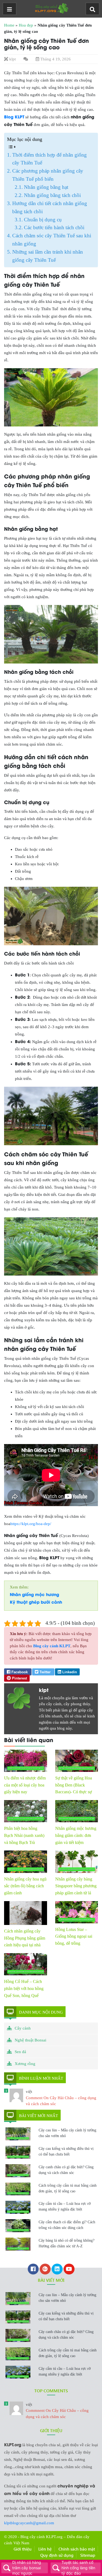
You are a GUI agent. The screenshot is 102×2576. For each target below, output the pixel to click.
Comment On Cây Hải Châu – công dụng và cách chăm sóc (61, 2098)
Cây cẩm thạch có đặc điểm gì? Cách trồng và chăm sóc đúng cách (67, 2225)
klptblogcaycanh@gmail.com (29, 2523)
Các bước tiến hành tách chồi (54, 227)
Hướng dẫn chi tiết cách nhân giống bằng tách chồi (50, 207)
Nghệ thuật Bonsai (30, 2040)
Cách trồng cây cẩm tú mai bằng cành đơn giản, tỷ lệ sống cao (68, 2188)
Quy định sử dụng (57, 2555)
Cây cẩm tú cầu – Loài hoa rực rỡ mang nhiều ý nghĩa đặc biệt (65, 2206)
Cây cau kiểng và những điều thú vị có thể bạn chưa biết (66, 2151)
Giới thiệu (23, 2549)
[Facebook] (33, 2270)
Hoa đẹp (26, 25)
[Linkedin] (57, 2270)
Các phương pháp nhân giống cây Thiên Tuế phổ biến (48, 175)
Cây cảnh (23, 2028)
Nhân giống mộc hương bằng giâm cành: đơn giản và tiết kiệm (76, 1835)
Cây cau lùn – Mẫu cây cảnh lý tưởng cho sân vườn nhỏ (67, 2133)
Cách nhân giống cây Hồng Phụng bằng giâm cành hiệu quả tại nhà (25, 1938)
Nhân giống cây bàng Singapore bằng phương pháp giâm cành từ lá (76, 1886)
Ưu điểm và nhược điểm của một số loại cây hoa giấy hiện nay (25, 1785)
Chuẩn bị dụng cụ (43, 220)
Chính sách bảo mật (77, 2549)
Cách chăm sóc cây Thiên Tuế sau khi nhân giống (52, 240)
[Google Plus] (45, 2270)
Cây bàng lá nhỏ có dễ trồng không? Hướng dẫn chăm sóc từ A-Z (67, 2243)
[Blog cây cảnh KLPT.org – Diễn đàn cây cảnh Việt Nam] (51, 8)
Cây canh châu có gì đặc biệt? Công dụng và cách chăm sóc (66, 2170)
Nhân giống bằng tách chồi (52, 195)
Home (9, 25)
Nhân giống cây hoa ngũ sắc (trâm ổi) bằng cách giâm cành (25, 1886)
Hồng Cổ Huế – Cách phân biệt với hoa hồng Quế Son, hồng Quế (24, 1988)
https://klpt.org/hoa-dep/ (31, 1524)
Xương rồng (25, 2064)
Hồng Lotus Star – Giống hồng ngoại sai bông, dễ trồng (74, 1936)
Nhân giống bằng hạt (46, 187)
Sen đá (20, 2052)
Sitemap (88, 2555)
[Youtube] (69, 2270)
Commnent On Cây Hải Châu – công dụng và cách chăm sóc (57, 2411)
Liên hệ (45, 2549)
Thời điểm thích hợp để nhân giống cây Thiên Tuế (50, 159)
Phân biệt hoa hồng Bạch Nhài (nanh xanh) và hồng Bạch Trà (24, 1835)
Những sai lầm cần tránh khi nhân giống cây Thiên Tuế (48, 256)
